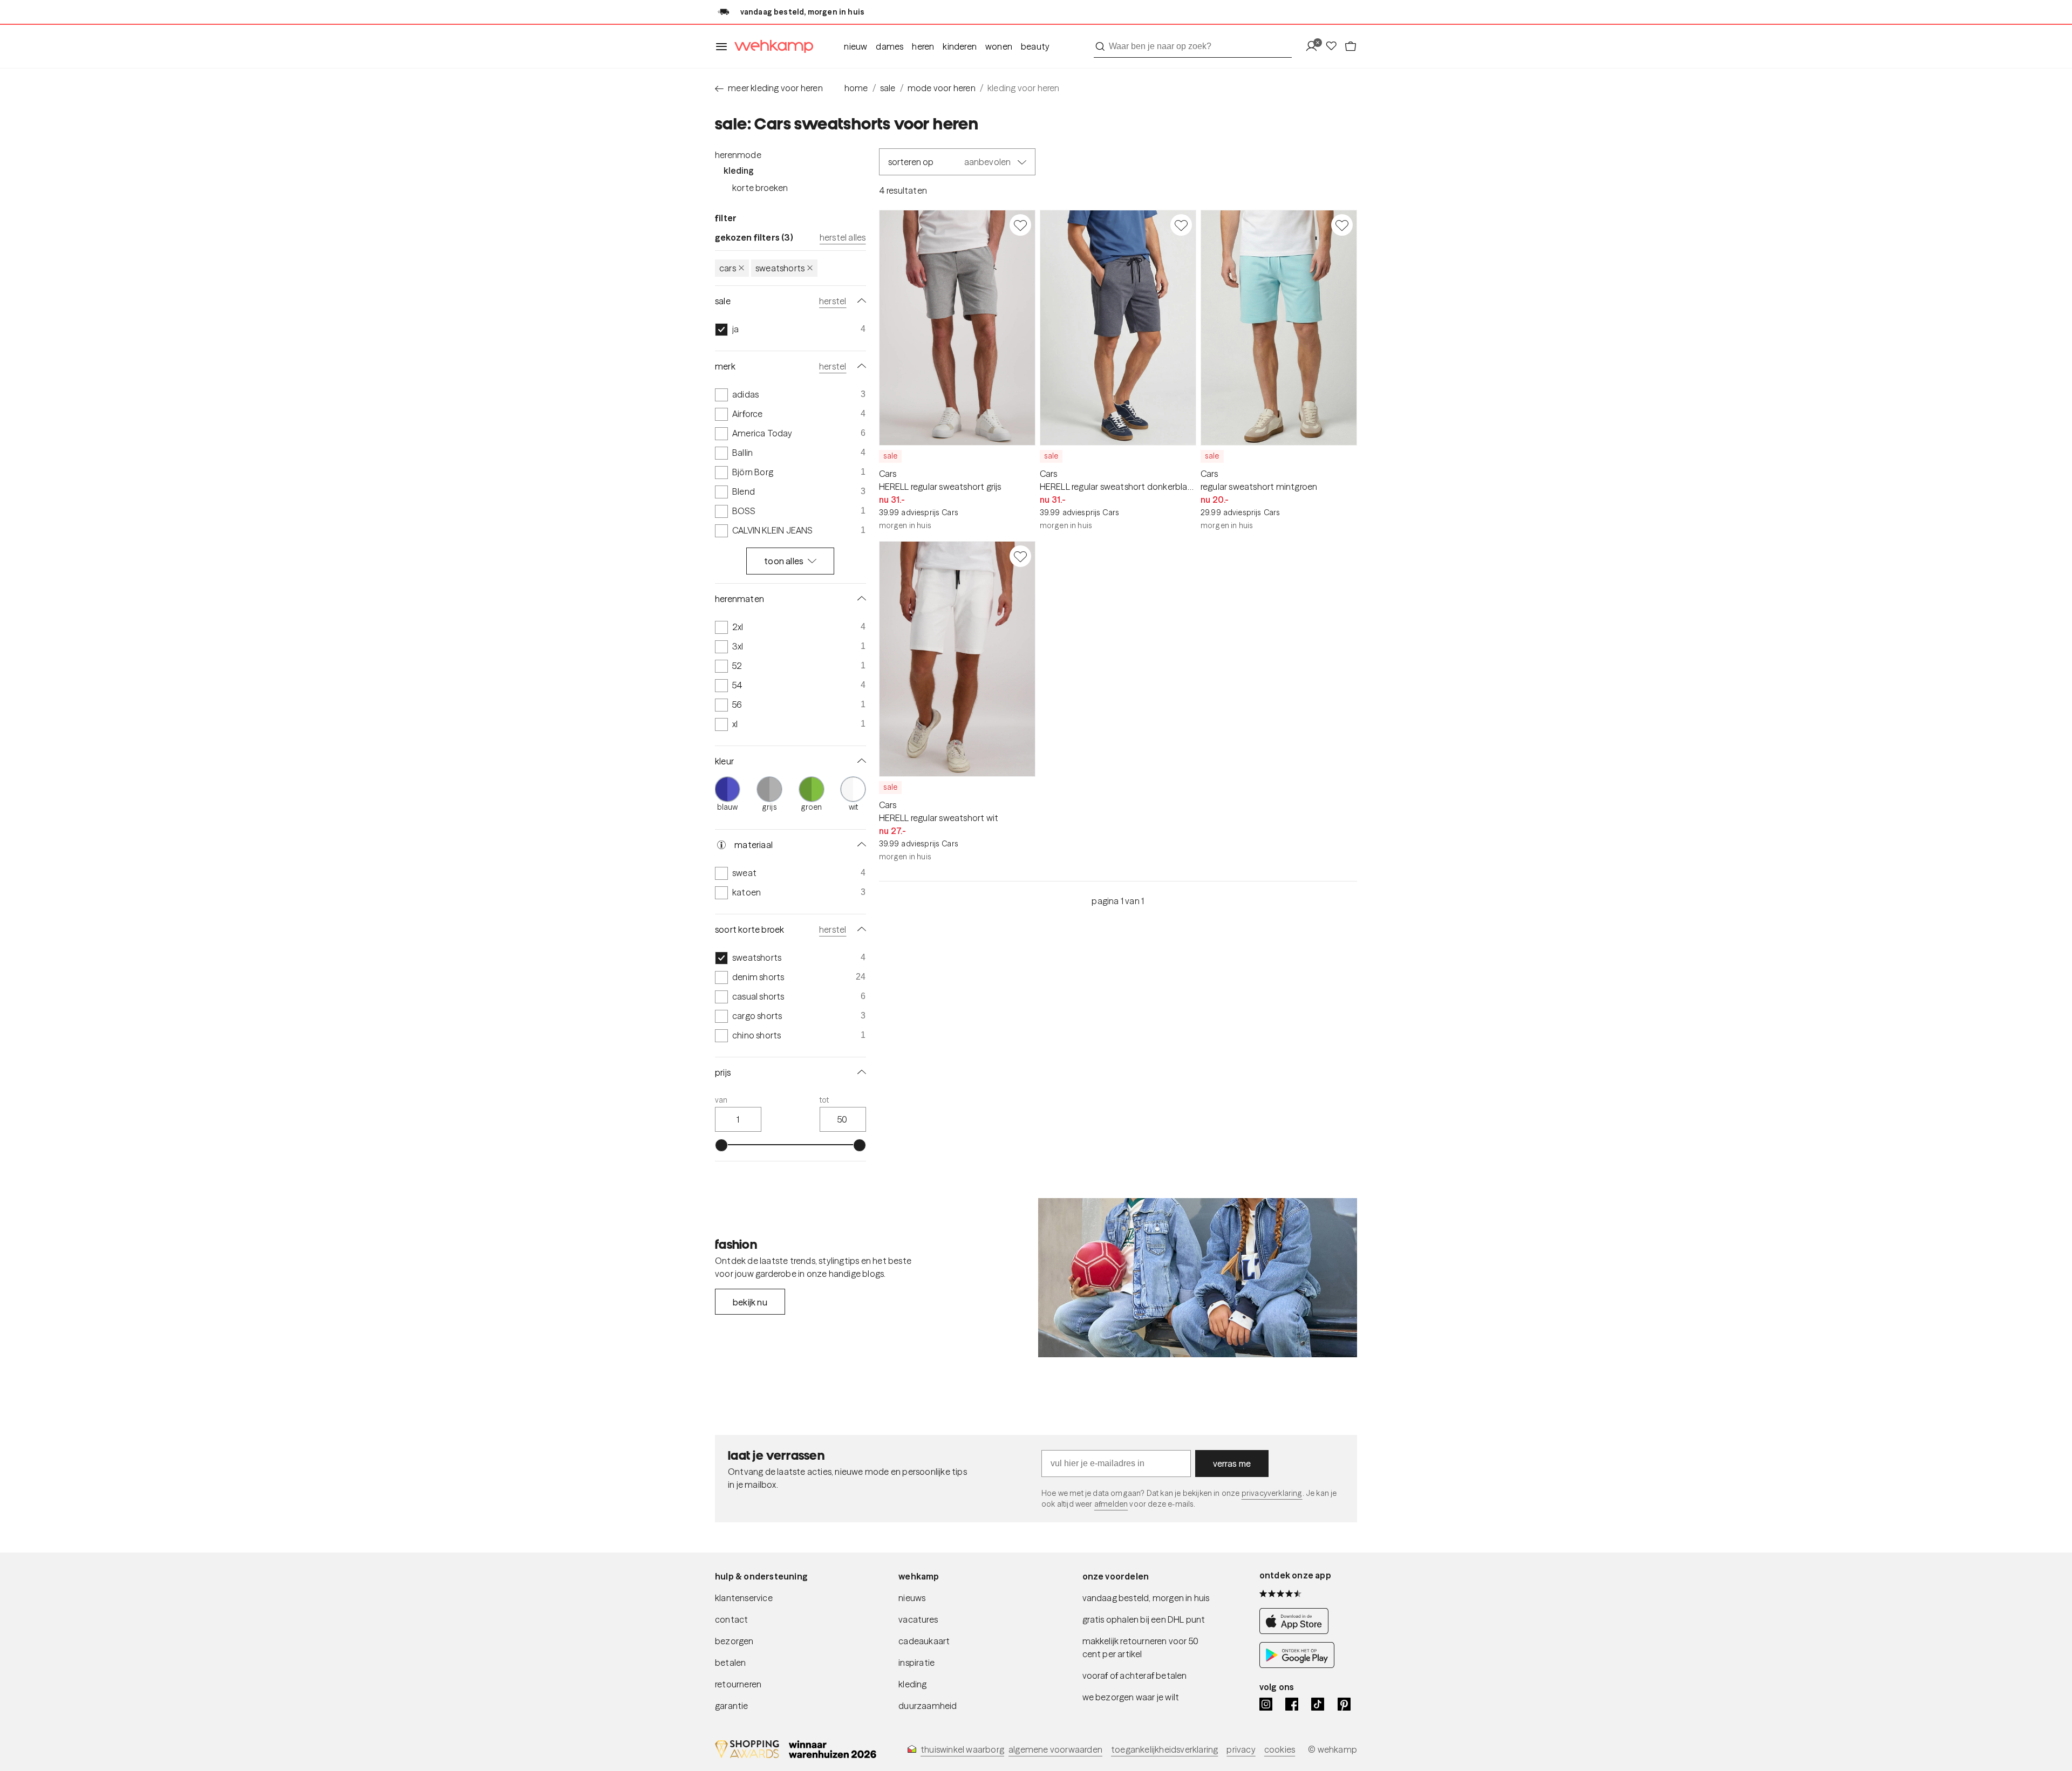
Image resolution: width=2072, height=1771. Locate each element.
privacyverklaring (1272, 1493)
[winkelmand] (1351, 47)
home (856, 88)
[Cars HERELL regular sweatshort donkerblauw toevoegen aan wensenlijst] (1181, 225)
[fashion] (1198, 1278)
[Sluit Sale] (860, 301)
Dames (890, 46)
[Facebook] (1292, 1704)
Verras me (1232, 1464)
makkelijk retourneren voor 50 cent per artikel (1141, 1647)
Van (721, 1100)
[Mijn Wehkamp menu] (1315, 47)
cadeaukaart (924, 1641)
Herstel (833, 301)
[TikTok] (1318, 1704)
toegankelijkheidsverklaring (1164, 1749)
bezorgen (734, 1641)
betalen (730, 1663)
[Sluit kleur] (860, 761)
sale (888, 88)
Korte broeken (760, 188)
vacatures (918, 1619)
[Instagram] (1266, 1704)
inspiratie (916, 1663)
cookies (1280, 1749)
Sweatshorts (780, 268)
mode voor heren (942, 88)
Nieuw (856, 46)
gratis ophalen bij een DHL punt (1144, 1619)
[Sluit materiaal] (860, 845)
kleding (912, 1684)
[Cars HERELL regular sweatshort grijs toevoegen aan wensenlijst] (1020, 225)
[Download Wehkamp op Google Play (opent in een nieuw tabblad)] (1297, 1665)
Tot (824, 1100)
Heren (923, 46)
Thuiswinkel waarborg (962, 1749)
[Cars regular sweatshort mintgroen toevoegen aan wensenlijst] (1342, 225)
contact (731, 1619)
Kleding (739, 170)
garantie (732, 1706)
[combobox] (1193, 46)
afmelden (1111, 1504)
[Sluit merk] (860, 366)
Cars (728, 268)
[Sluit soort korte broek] (860, 929)
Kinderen (960, 46)
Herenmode (738, 155)
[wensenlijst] (1334, 47)
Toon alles (784, 561)
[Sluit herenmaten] (860, 599)
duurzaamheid (928, 1706)
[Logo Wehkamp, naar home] (771, 47)
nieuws (912, 1598)
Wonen (999, 46)
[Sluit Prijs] (860, 1072)
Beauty (1035, 46)
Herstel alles (843, 237)
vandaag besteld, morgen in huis (1146, 1598)
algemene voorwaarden (1055, 1749)
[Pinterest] (1344, 1704)
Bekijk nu (750, 1302)
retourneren (738, 1684)
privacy (1241, 1749)
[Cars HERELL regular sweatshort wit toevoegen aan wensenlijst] (1020, 556)
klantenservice (744, 1598)
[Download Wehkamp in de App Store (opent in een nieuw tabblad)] (1297, 1631)
